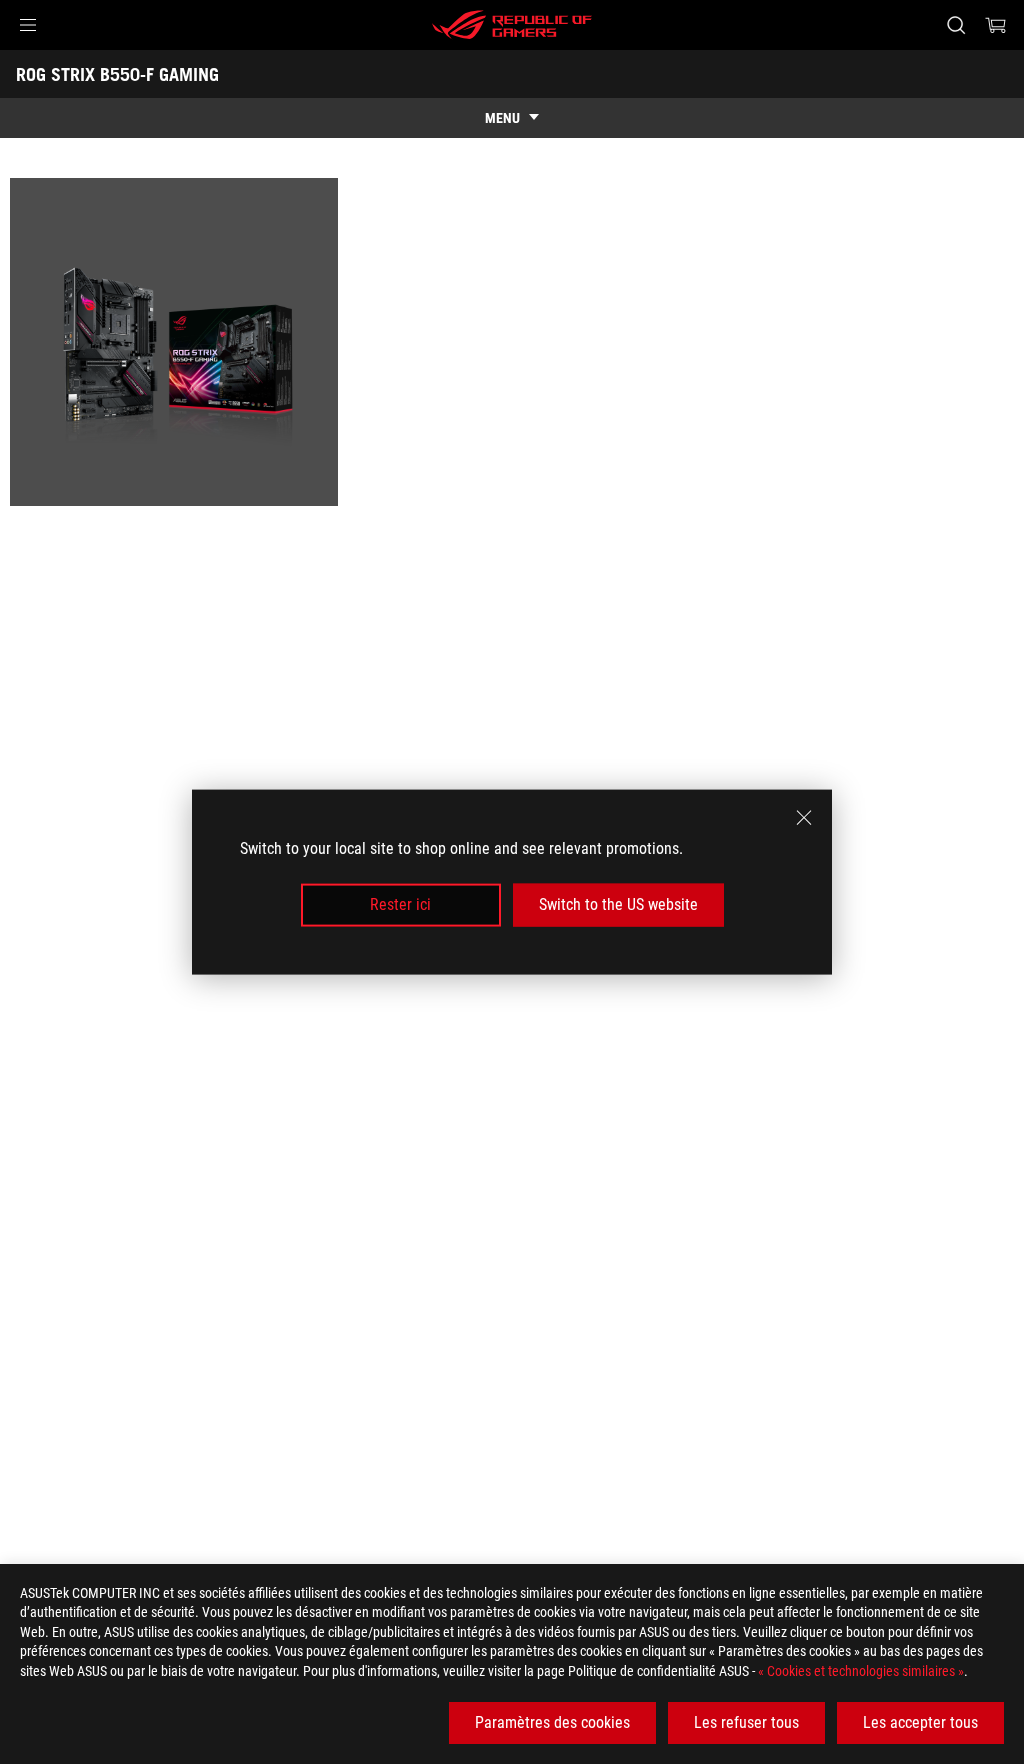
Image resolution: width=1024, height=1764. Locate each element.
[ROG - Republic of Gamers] (512, 25)
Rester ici (400, 904)
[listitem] (177, 345)
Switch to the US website (618, 904)
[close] (804, 818)
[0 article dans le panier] (996, 25)
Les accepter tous (920, 1722)
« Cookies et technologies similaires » (861, 1671)
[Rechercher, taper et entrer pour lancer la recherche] (956, 25)
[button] (28, 25)
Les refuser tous (746, 1722)
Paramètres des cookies (552, 1722)
